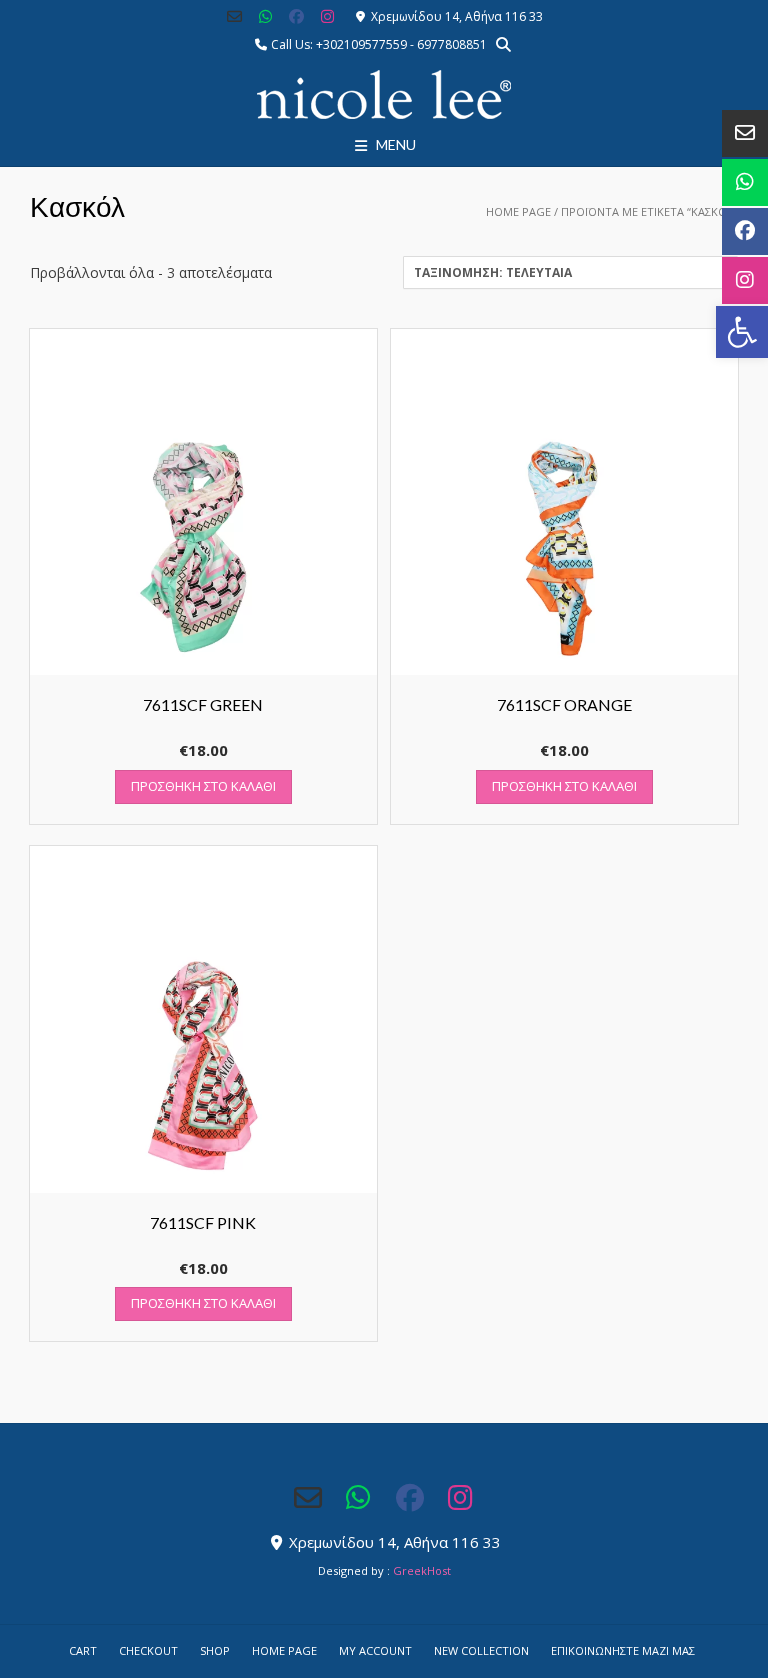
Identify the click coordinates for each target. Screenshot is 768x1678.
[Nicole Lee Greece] (384, 95)
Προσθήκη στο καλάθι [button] (203, 786)
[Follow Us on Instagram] (327, 16)
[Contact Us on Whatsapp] (265, 16)
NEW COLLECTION (481, 1650)
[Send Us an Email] (235, 16)
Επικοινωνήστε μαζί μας (623, 1650)
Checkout (148, 1650)
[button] (742, 332)
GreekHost (422, 1570)
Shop (215, 1650)
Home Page (518, 211)
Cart (83, 1650)
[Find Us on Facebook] (296, 16)
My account (375, 1650)
